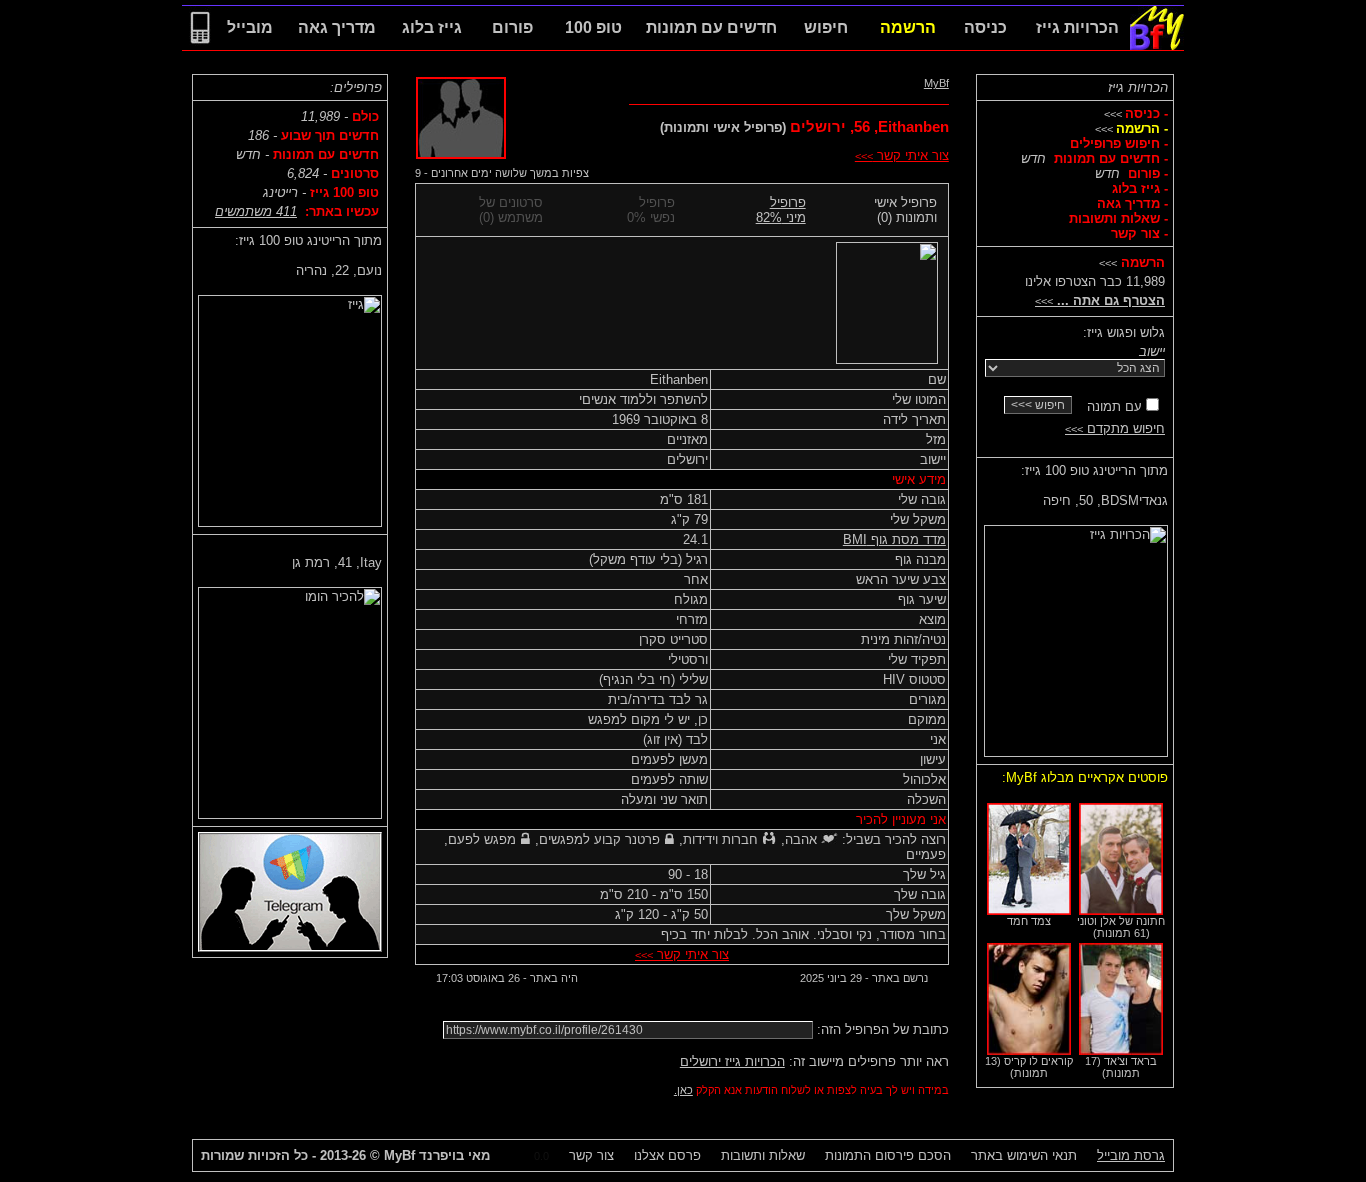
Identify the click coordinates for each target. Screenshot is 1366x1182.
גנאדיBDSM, (1105, 500)
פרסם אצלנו (667, 1155)
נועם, (339, 270)
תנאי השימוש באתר (1024, 1155)
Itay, (337, 562)
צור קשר (591, 1155)
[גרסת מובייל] (200, 45)
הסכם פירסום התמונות (888, 1155)
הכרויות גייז (1138, 87)
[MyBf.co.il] (1157, 45)
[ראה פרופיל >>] (1076, 636)
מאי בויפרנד (437, 1155)
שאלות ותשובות (763, 1155)
